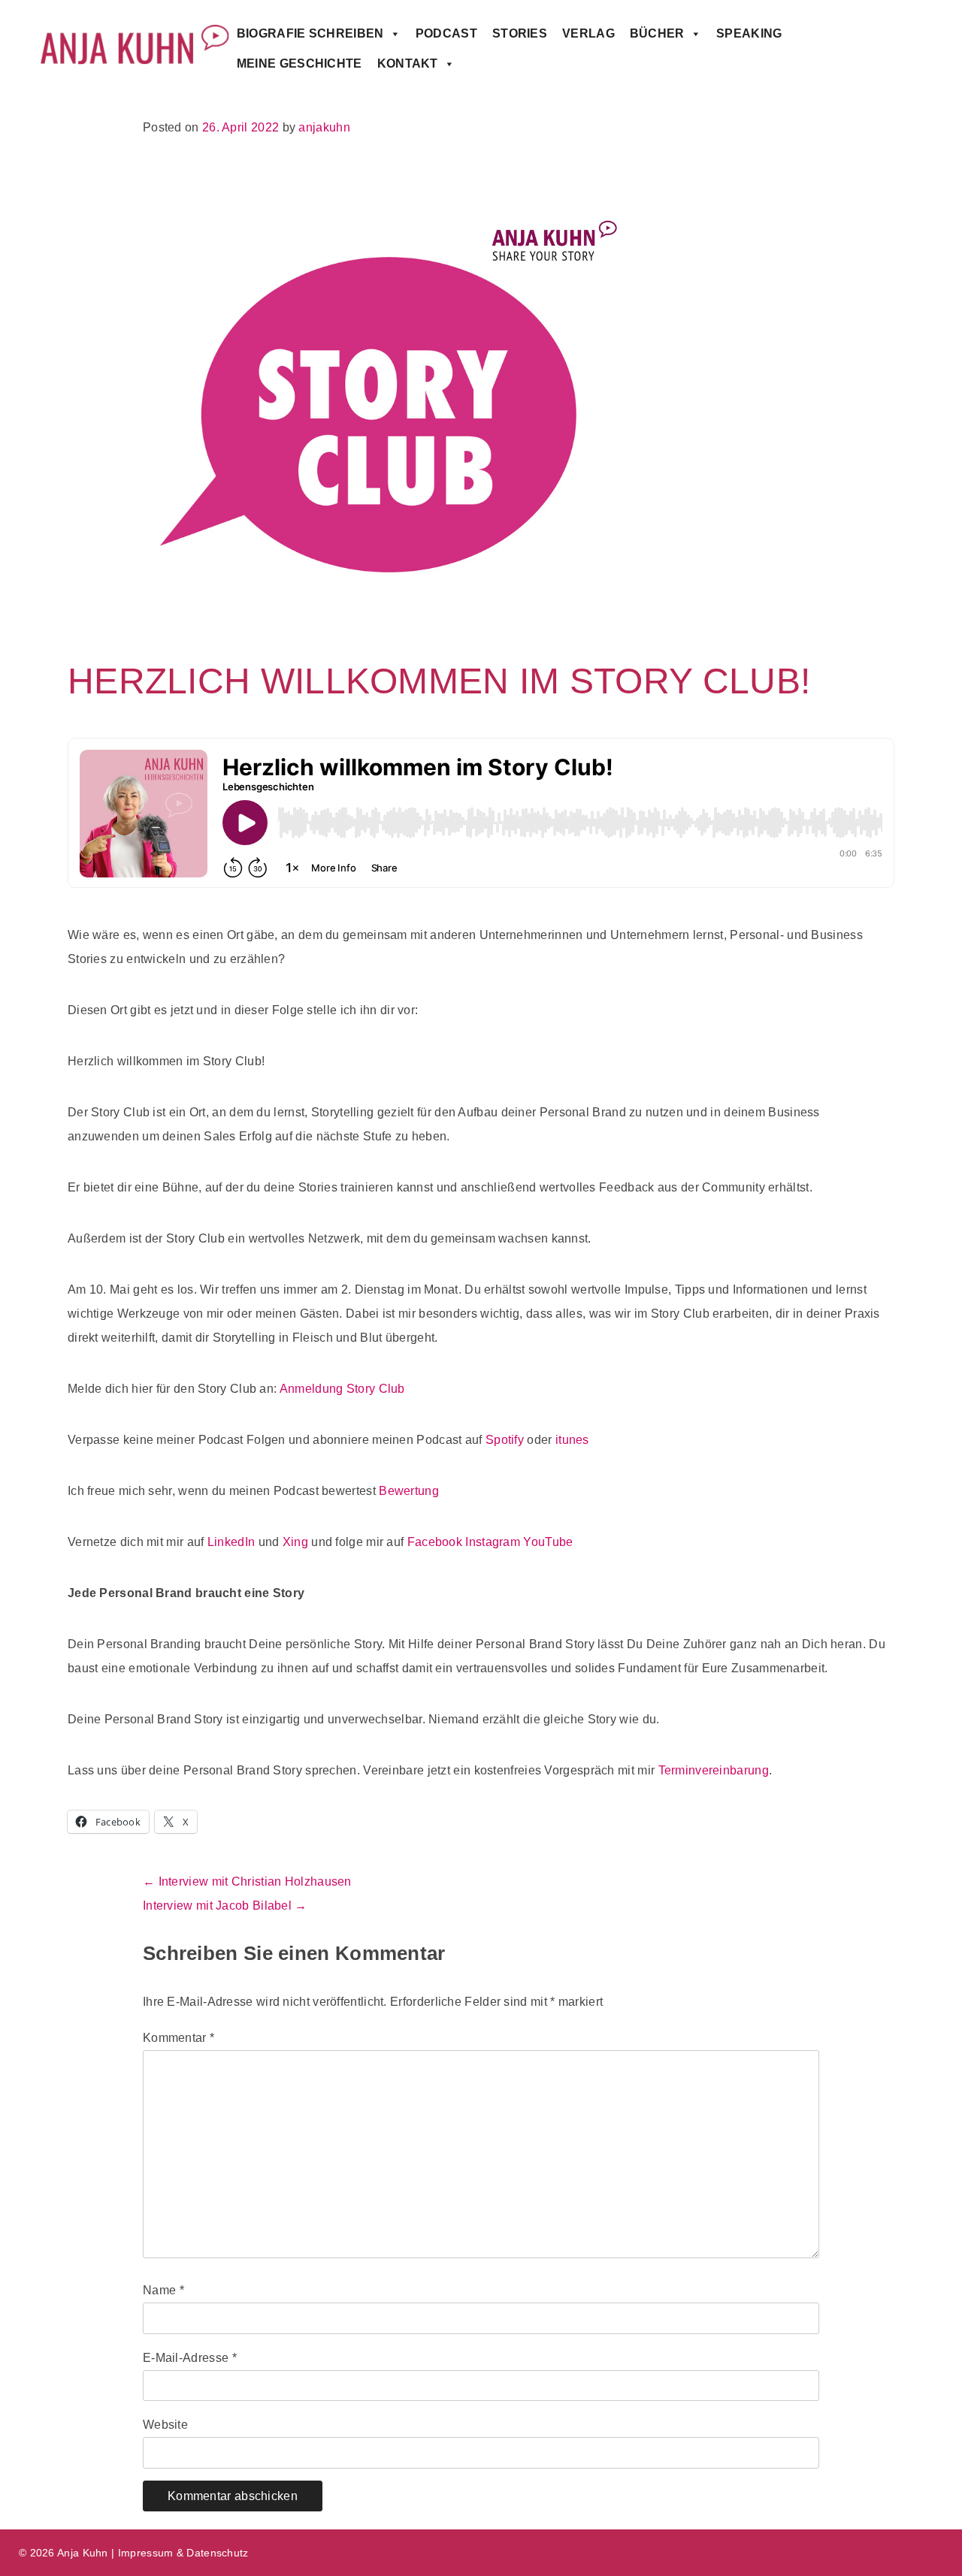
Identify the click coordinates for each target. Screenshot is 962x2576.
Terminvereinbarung (714, 1770)
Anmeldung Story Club (342, 1389)
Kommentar (178, 2038)
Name (163, 2290)
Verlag (588, 33)
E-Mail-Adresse (190, 2358)
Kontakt (408, 63)
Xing (295, 1542)
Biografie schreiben (310, 33)
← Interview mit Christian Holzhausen (247, 1881)
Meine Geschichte (299, 63)
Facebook (435, 1542)
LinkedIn (231, 1542)
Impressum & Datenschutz (183, 2553)
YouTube (548, 1542)
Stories (520, 33)
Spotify (505, 1440)
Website (165, 2425)
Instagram (493, 1542)
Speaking (749, 33)
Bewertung (409, 1491)
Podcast (446, 33)
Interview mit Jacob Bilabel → (225, 1906)
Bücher (657, 33)
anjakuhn (324, 127)
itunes (572, 1440)
